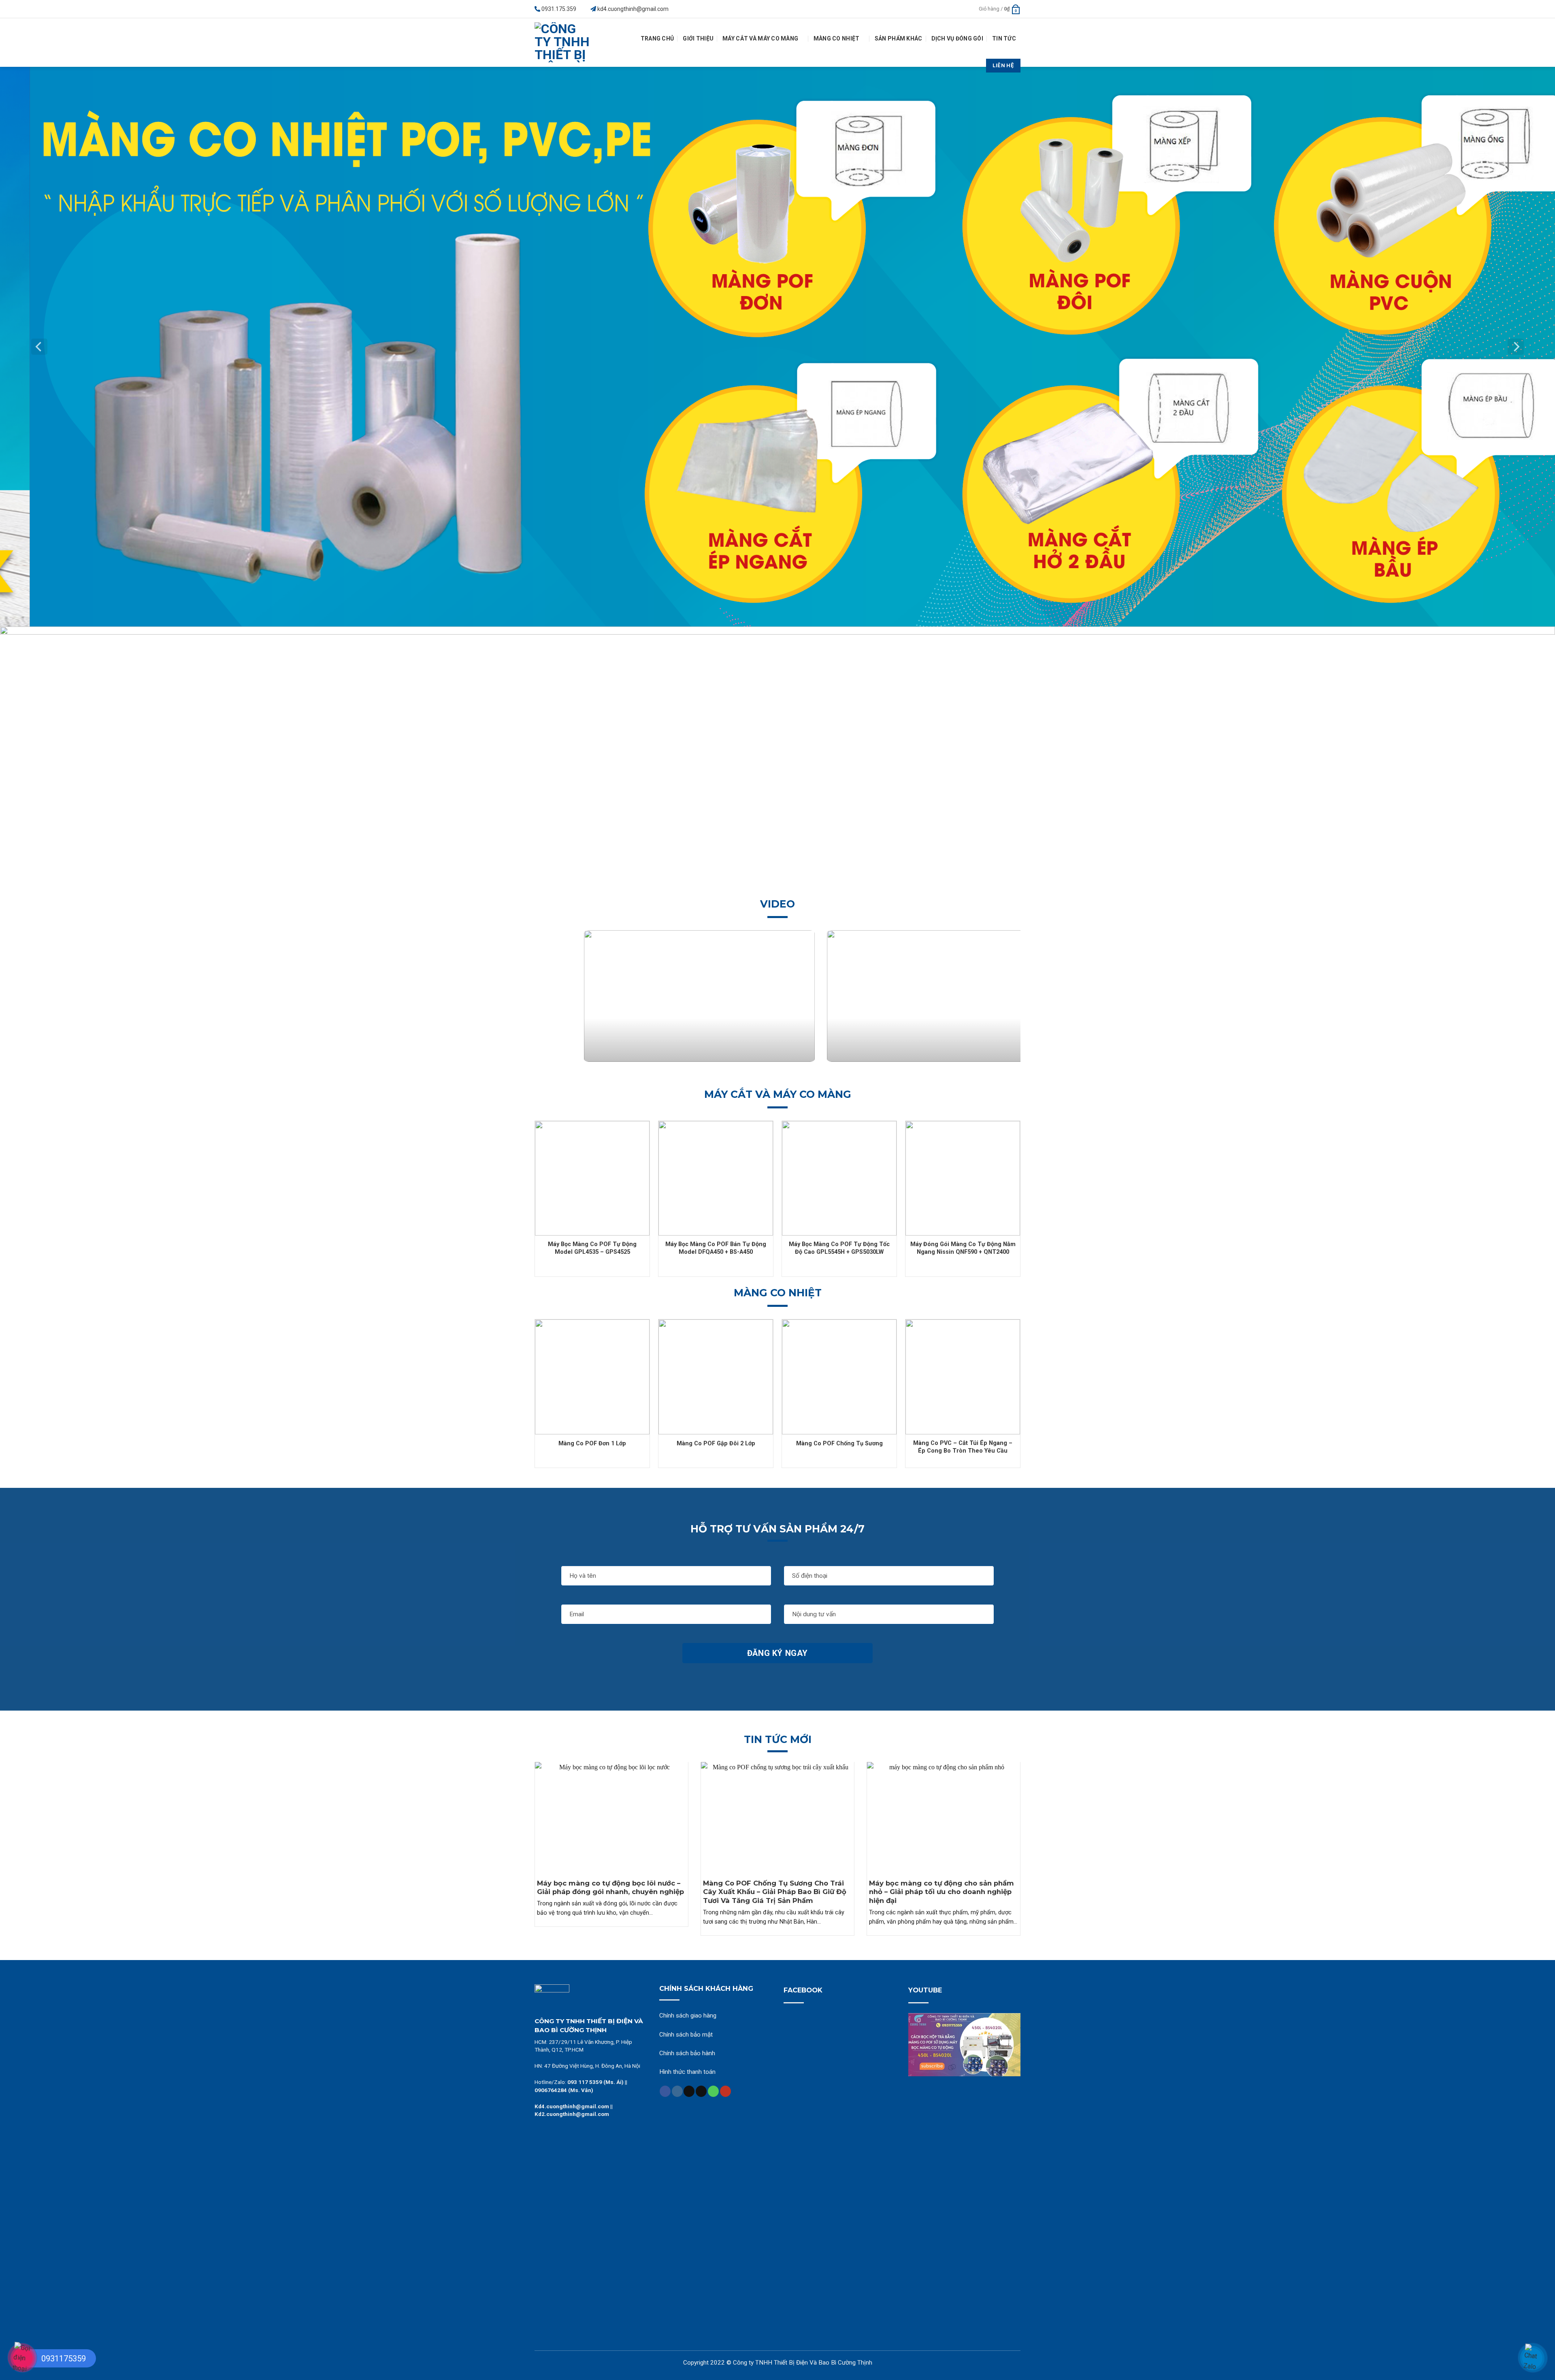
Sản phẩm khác (899, 38)
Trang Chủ (657, 38)
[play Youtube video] (965, 2045)
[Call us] (713, 2091)
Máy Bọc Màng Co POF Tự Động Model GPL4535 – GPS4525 (592, 1248)
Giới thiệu (698, 38)
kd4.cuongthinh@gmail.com (633, 9)
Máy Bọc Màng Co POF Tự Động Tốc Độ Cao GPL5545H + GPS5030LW (839, 1248)
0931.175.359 (559, 9)
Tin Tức (1004, 38)
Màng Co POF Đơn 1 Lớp (592, 1444)
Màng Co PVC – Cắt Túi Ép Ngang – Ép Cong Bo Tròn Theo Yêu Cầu (963, 1447)
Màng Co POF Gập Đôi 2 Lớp (716, 1444)
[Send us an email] (701, 2091)
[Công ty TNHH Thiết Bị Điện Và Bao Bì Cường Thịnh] (564, 43)
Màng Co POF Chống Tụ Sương (839, 1444)
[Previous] (39, 347)
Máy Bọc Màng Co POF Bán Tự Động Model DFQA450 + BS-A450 (716, 1248)
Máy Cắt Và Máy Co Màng (760, 38)
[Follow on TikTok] (689, 2091)
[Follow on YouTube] (725, 2091)
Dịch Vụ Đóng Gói (957, 38)
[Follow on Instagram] (677, 2091)
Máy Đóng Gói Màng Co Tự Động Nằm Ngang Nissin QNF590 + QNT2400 (963, 1248)
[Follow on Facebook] (665, 2091)
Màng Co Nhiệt (837, 38)
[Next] (1516, 347)
